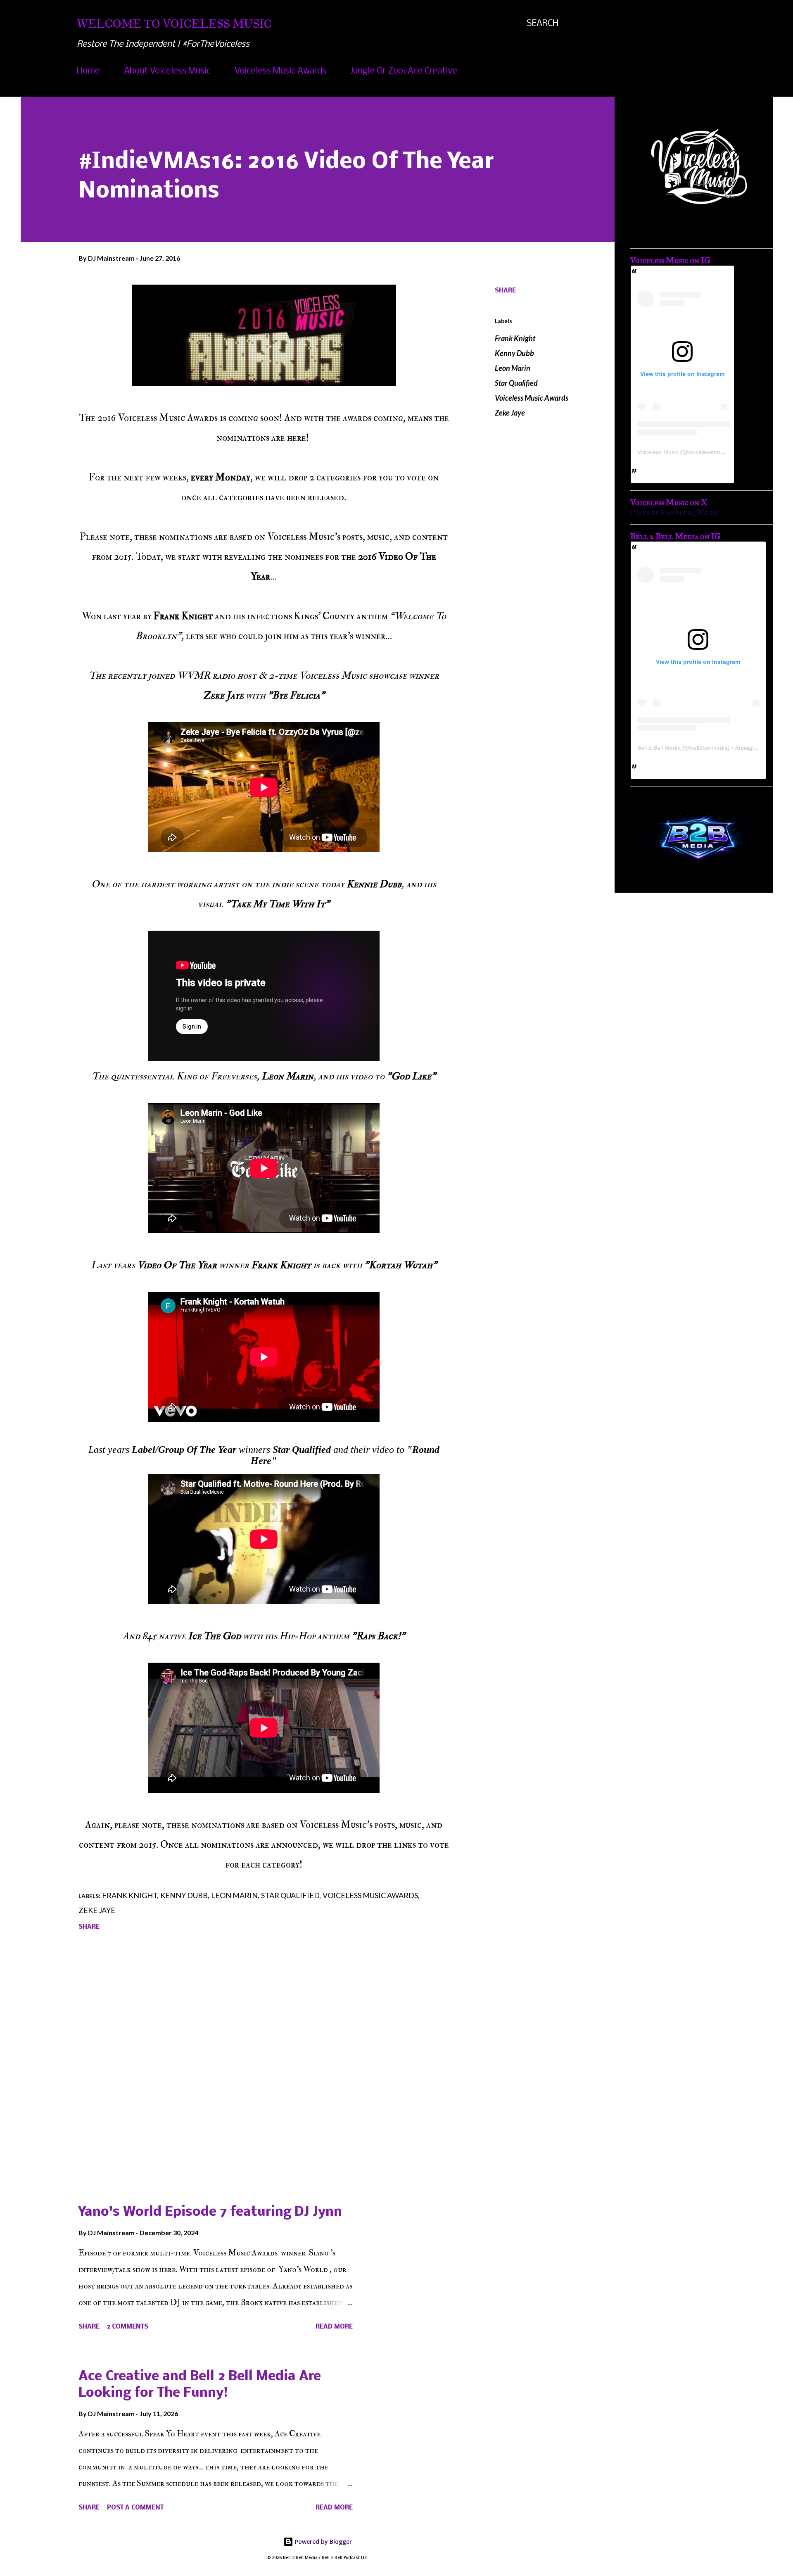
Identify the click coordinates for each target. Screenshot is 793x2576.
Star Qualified (516, 383)
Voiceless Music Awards (280, 71)
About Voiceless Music (167, 71)
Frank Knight (515, 338)
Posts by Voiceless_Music (674, 512)
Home (88, 71)
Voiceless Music (658, 452)
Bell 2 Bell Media (659, 748)
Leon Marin (513, 368)
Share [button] (505, 291)
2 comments (128, 2327)
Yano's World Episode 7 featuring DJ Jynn (210, 2212)
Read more (334, 2327)
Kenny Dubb (514, 353)
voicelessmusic (708, 452)
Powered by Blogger (323, 2542)
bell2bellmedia (709, 748)
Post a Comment (135, 2508)
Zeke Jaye (510, 413)
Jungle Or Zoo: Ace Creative (404, 71)
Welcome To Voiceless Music (174, 24)
